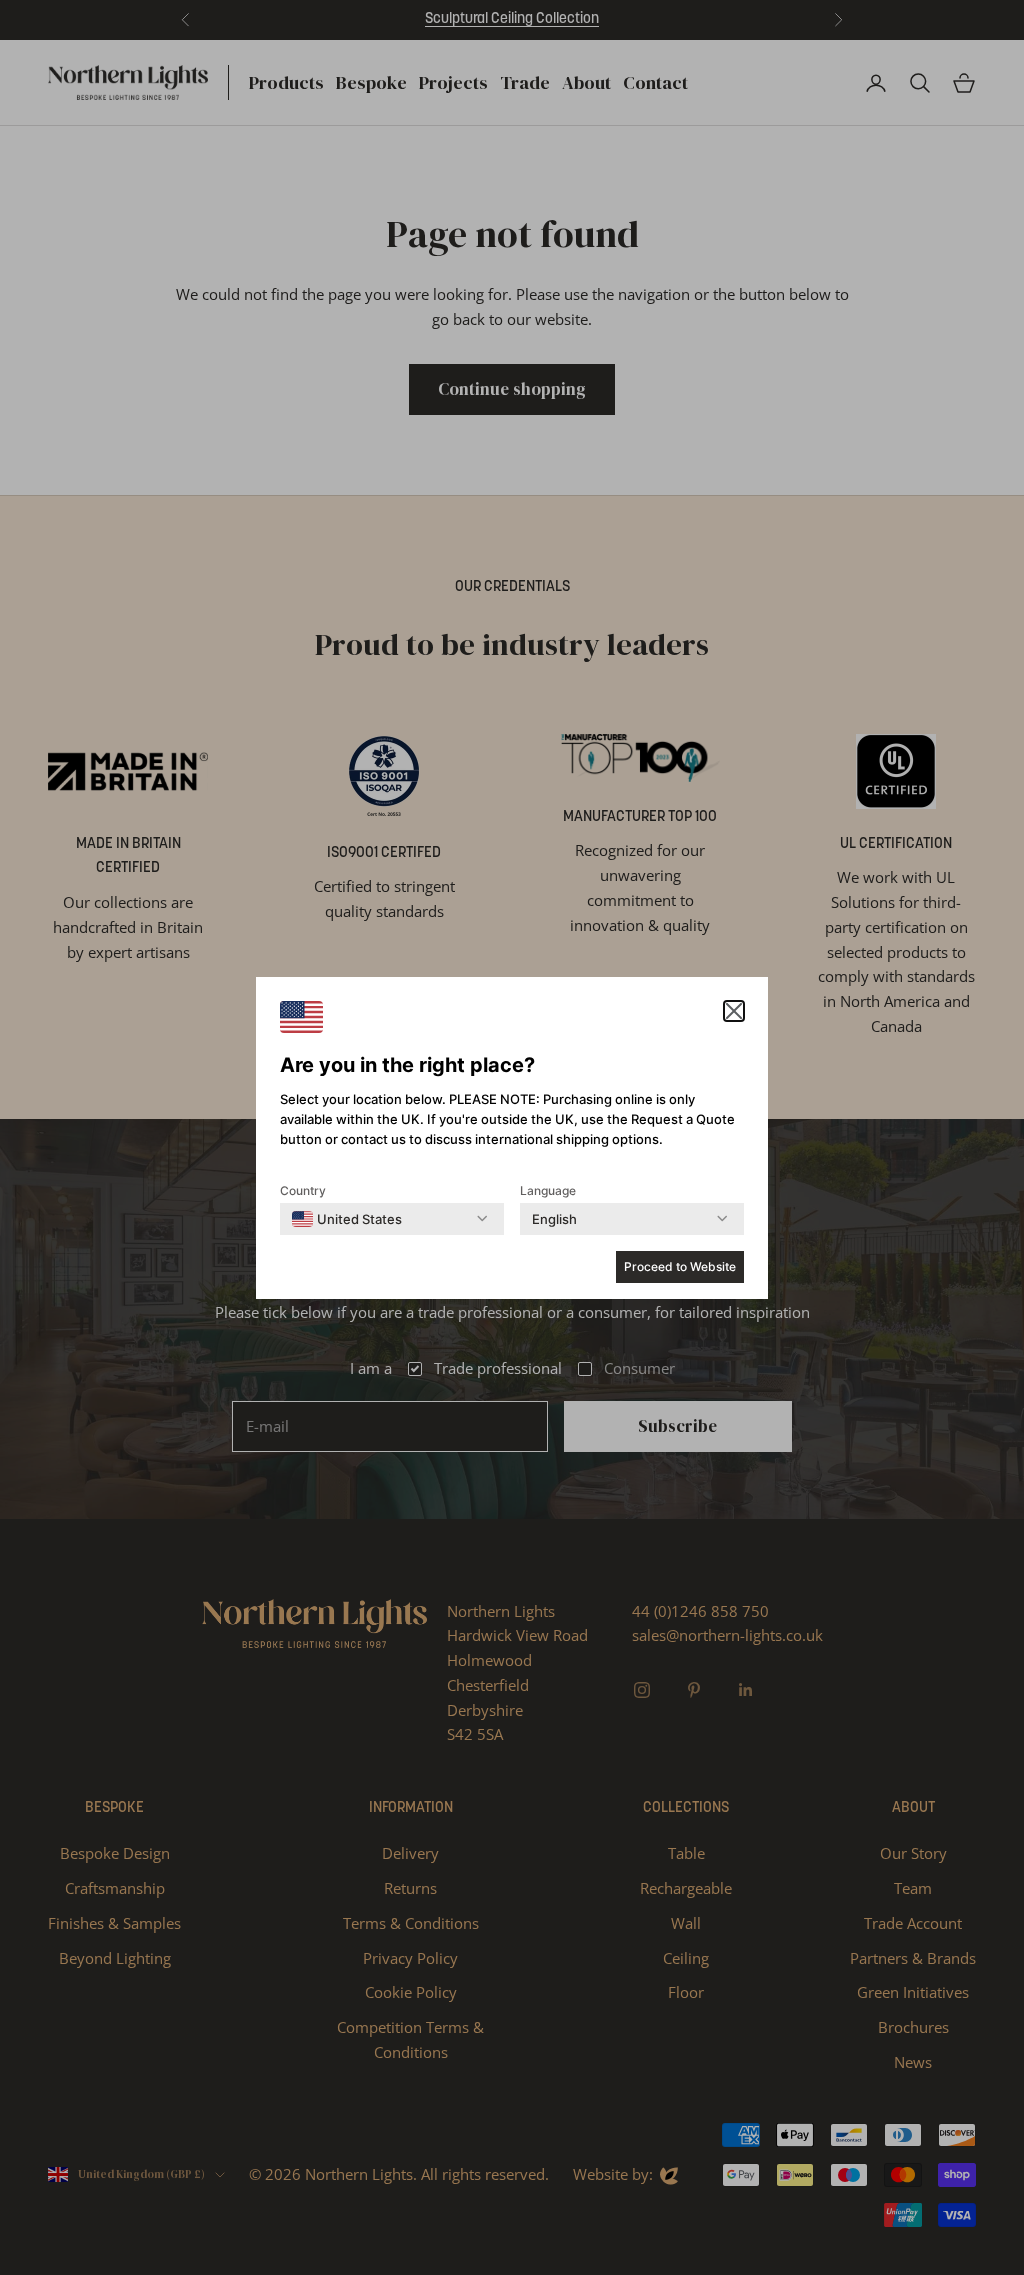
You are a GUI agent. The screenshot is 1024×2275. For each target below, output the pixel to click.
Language (548, 1190)
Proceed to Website (680, 1266)
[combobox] (347, 1219)
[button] (734, 1011)
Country (303, 1190)
